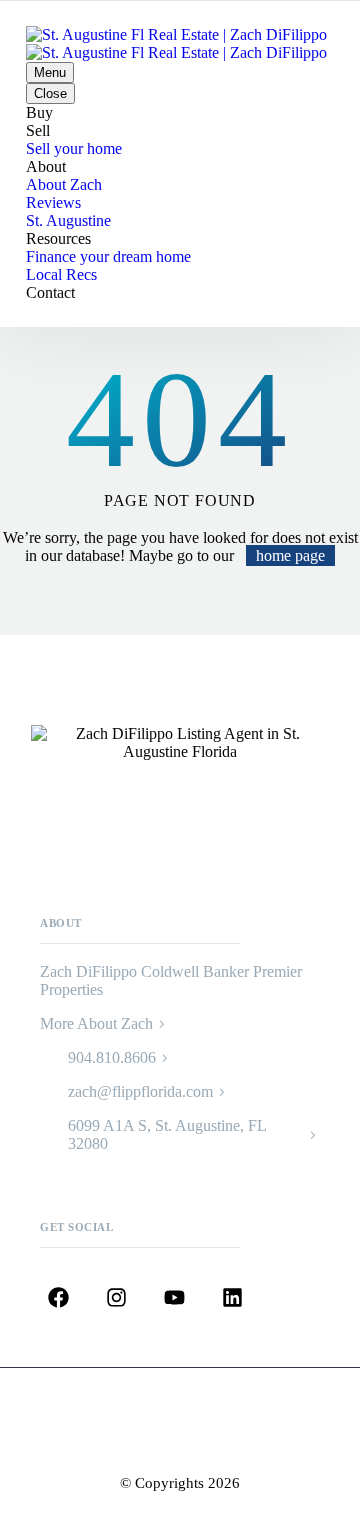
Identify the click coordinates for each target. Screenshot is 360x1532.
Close (50, 93)
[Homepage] (176, 43)
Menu (50, 72)
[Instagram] (117, 1298)
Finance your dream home (108, 256)
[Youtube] (175, 1298)
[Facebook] (59, 1298)
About (46, 166)
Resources (58, 238)
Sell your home (74, 148)
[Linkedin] (232, 1298)
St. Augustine (68, 220)
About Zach (64, 184)
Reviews (53, 202)
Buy (39, 112)
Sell (38, 130)
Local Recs (61, 274)
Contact (50, 292)
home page (290, 555)
